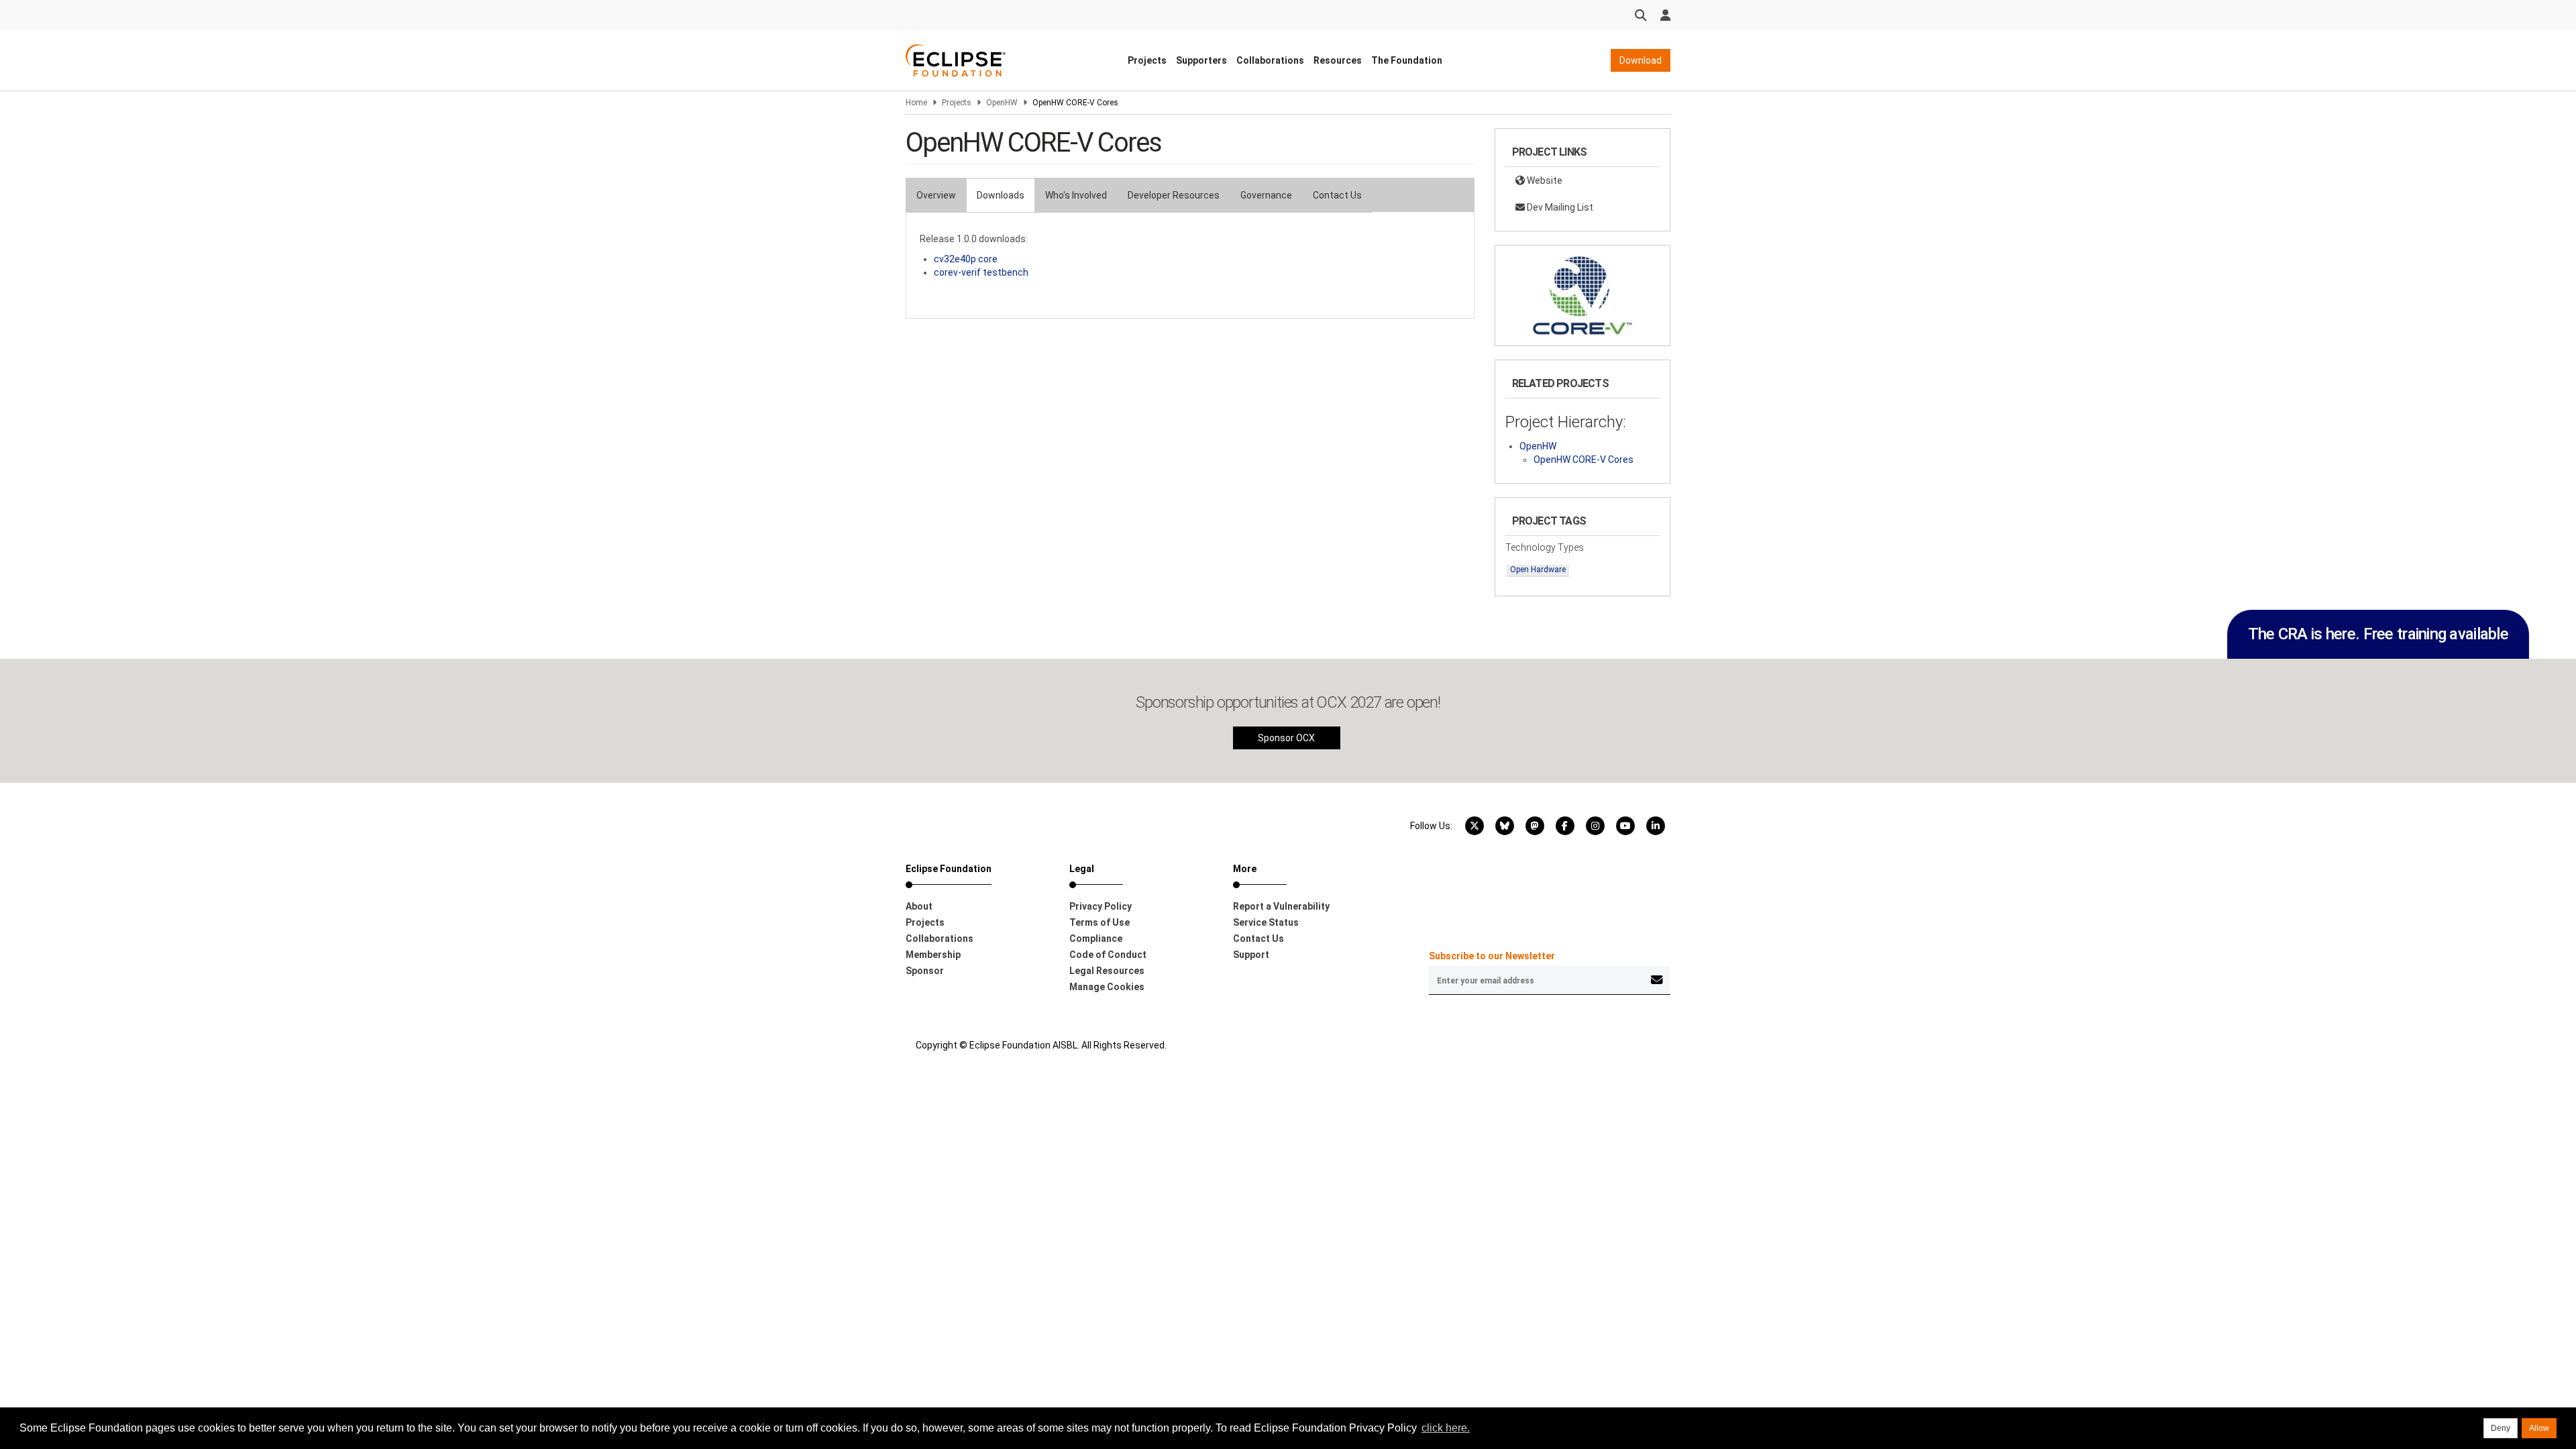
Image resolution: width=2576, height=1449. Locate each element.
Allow (2539, 1428)
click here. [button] (1446, 1428)
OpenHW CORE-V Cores (1584, 460)
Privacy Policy (1101, 906)
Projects (1147, 60)
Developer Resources (1174, 195)
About (919, 906)
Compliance (1096, 938)
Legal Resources (1107, 971)
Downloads (1001, 195)
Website (1544, 180)
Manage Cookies (1107, 987)
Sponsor (925, 971)
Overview (936, 195)
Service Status (1266, 922)
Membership (933, 955)
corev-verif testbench (981, 272)
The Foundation (1407, 60)
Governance (1266, 195)
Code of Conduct (1108, 955)
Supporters (1201, 60)
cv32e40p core (966, 259)
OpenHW (1002, 103)
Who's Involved (1076, 195)
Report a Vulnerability (1281, 906)
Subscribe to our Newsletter (1492, 956)
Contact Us (1337, 195)
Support (1251, 955)
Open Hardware (1538, 570)
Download (1641, 60)
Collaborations (1270, 60)
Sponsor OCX (1286, 738)
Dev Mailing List (1559, 207)
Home (916, 103)
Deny (2501, 1428)
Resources (1338, 60)
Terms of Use (1099, 922)
